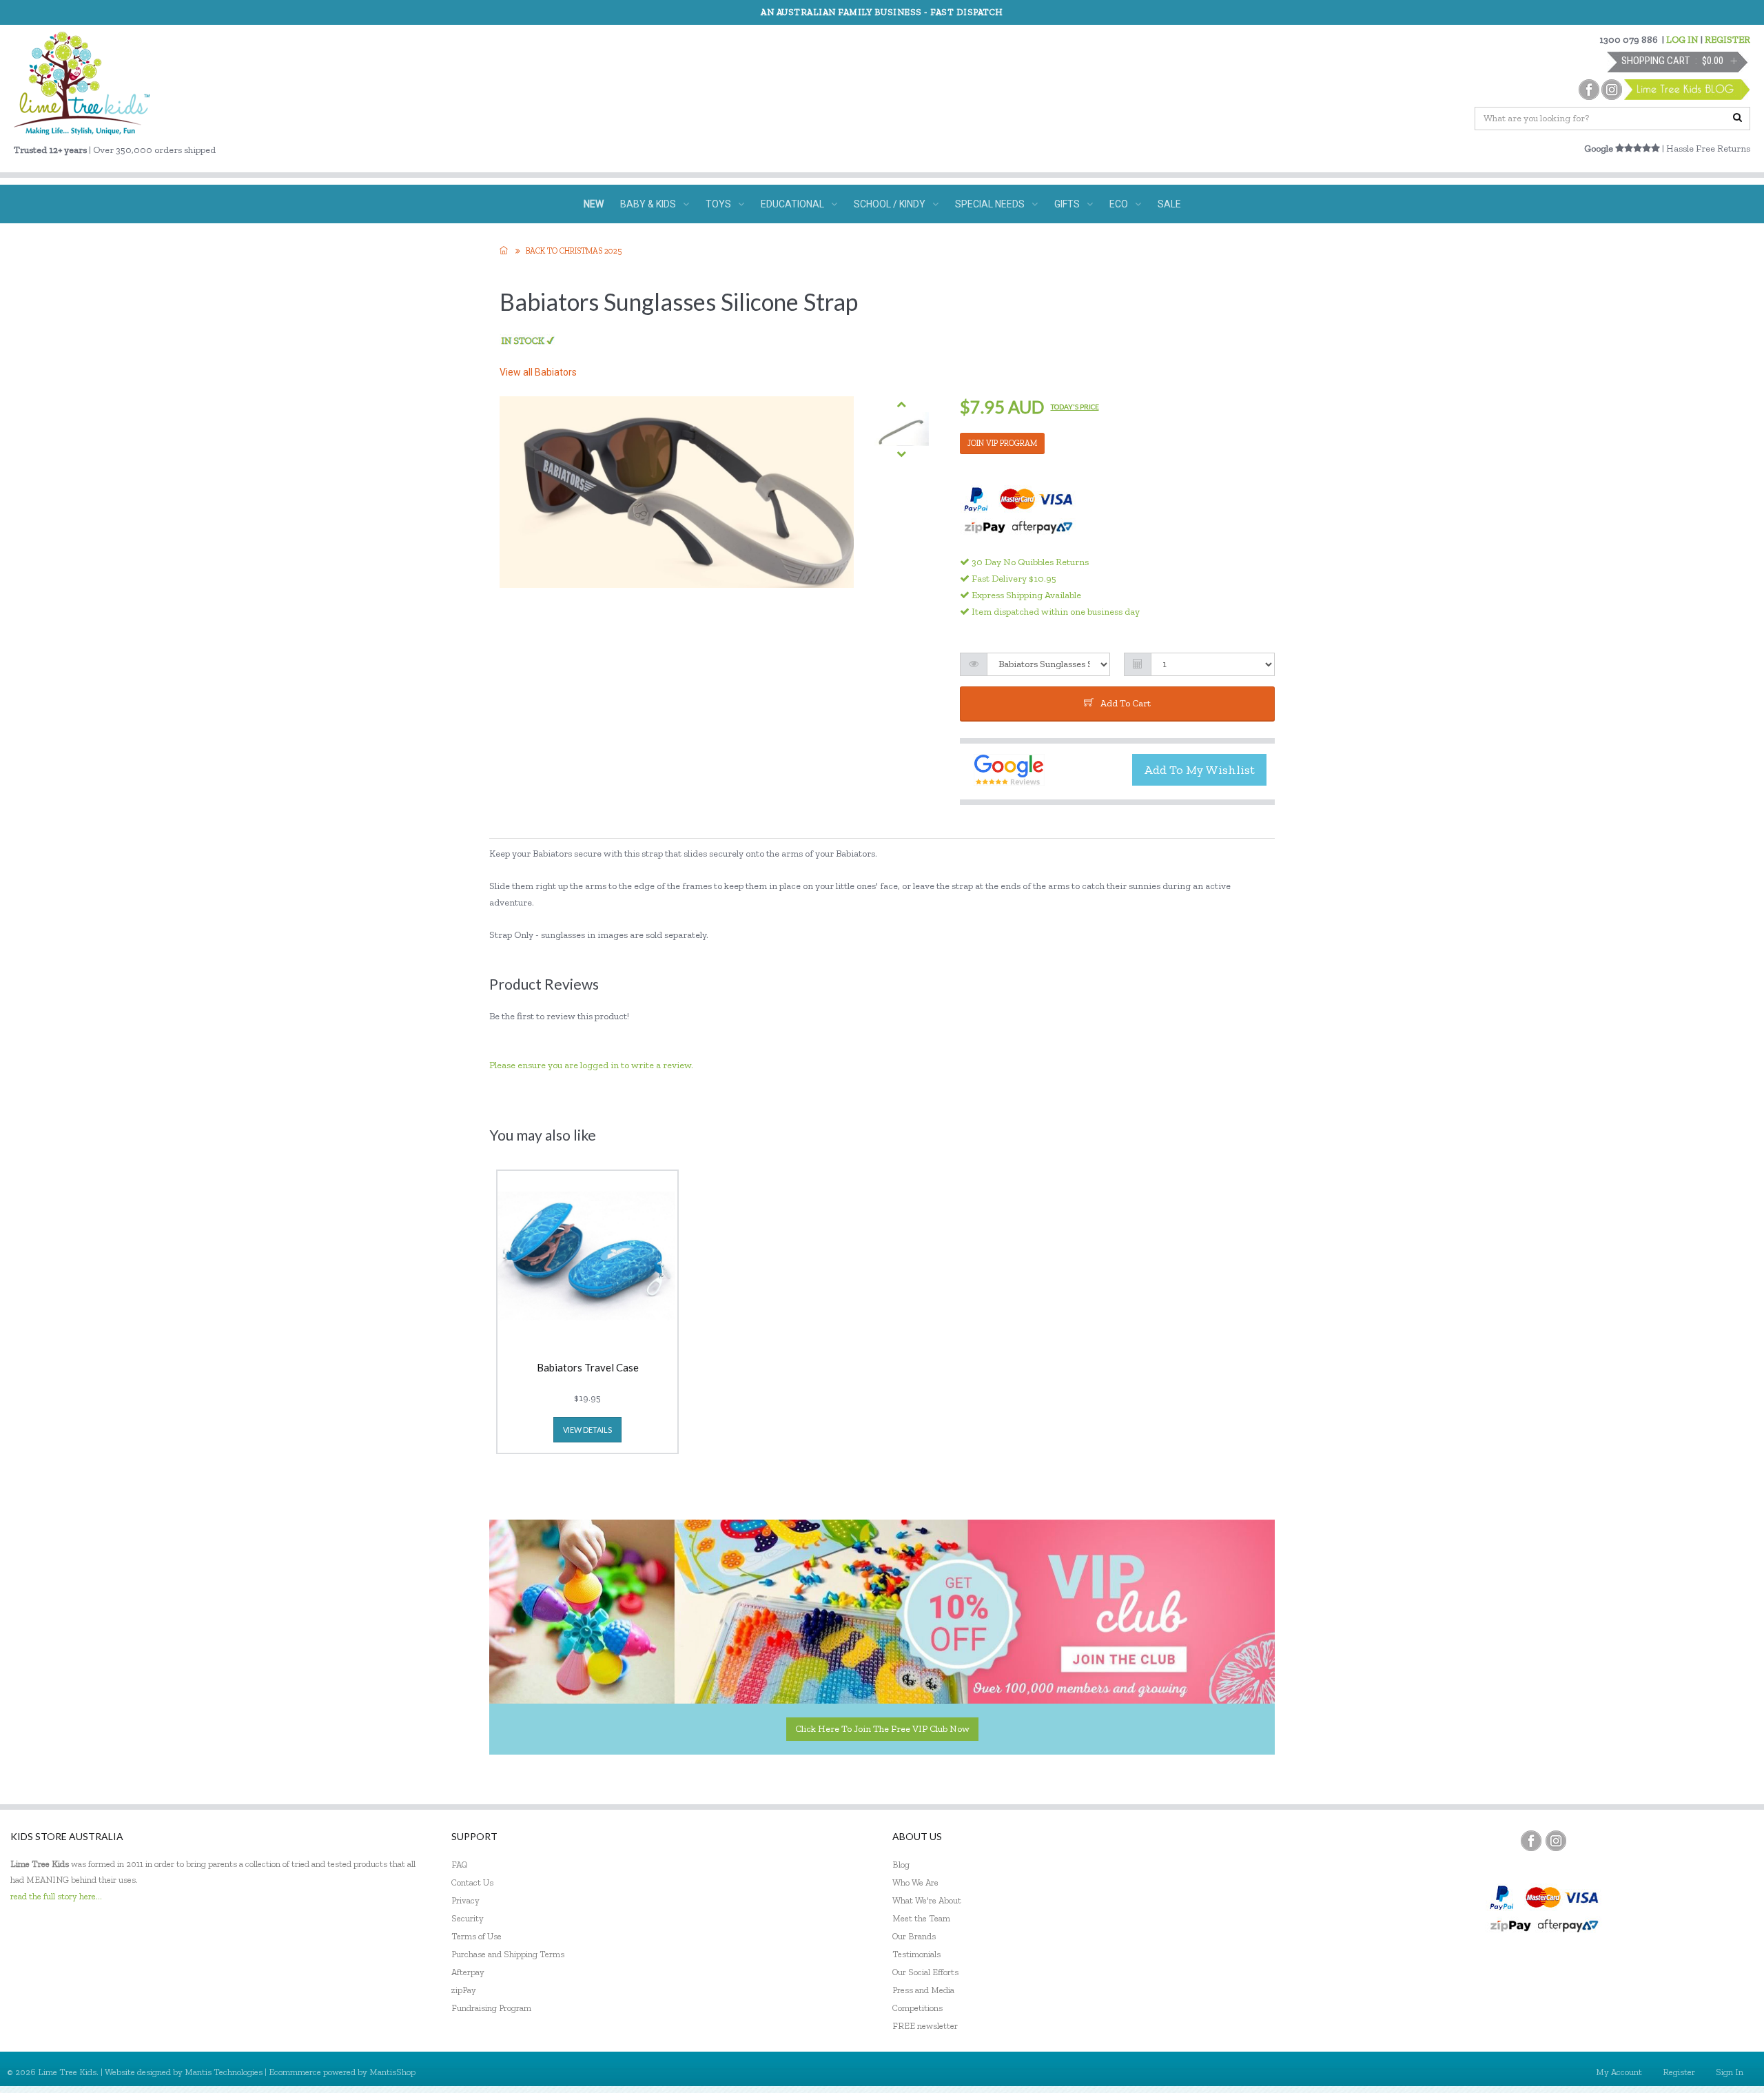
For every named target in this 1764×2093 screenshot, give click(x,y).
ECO (1119, 204)
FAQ (460, 1865)
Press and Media (923, 1990)
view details (587, 1430)
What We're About (927, 1900)
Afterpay (468, 1972)
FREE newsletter (925, 2026)
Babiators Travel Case (588, 1368)
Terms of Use (476, 1936)
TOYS (718, 204)
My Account (1619, 2072)
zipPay (464, 1990)
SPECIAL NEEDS (990, 204)
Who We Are (915, 1882)
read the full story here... (56, 1896)
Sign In (1730, 2072)
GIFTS (1067, 204)
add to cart (1126, 703)
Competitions (917, 2008)
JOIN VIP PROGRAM (1002, 443)
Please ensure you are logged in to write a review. (591, 1065)
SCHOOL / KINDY (890, 204)
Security (468, 1918)
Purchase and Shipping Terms (508, 1954)
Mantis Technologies (224, 2072)
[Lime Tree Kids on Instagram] (1556, 1841)
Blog (901, 1865)
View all (538, 372)
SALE (1169, 204)
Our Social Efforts (925, 1972)
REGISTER (1727, 40)
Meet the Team (921, 1918)
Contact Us (472, 1882)
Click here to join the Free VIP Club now (882, 1729)
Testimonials (916, 1954)
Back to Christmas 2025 (574, 251)
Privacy (465, 1900)
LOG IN (1682, 40)
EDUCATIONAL (792, 204)
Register (1679, 2072)
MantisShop (392, 2072)
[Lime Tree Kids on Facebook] (1531, 1841)
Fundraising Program (491, 2008)
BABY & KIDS (648, 204)
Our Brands (914, 1936)
